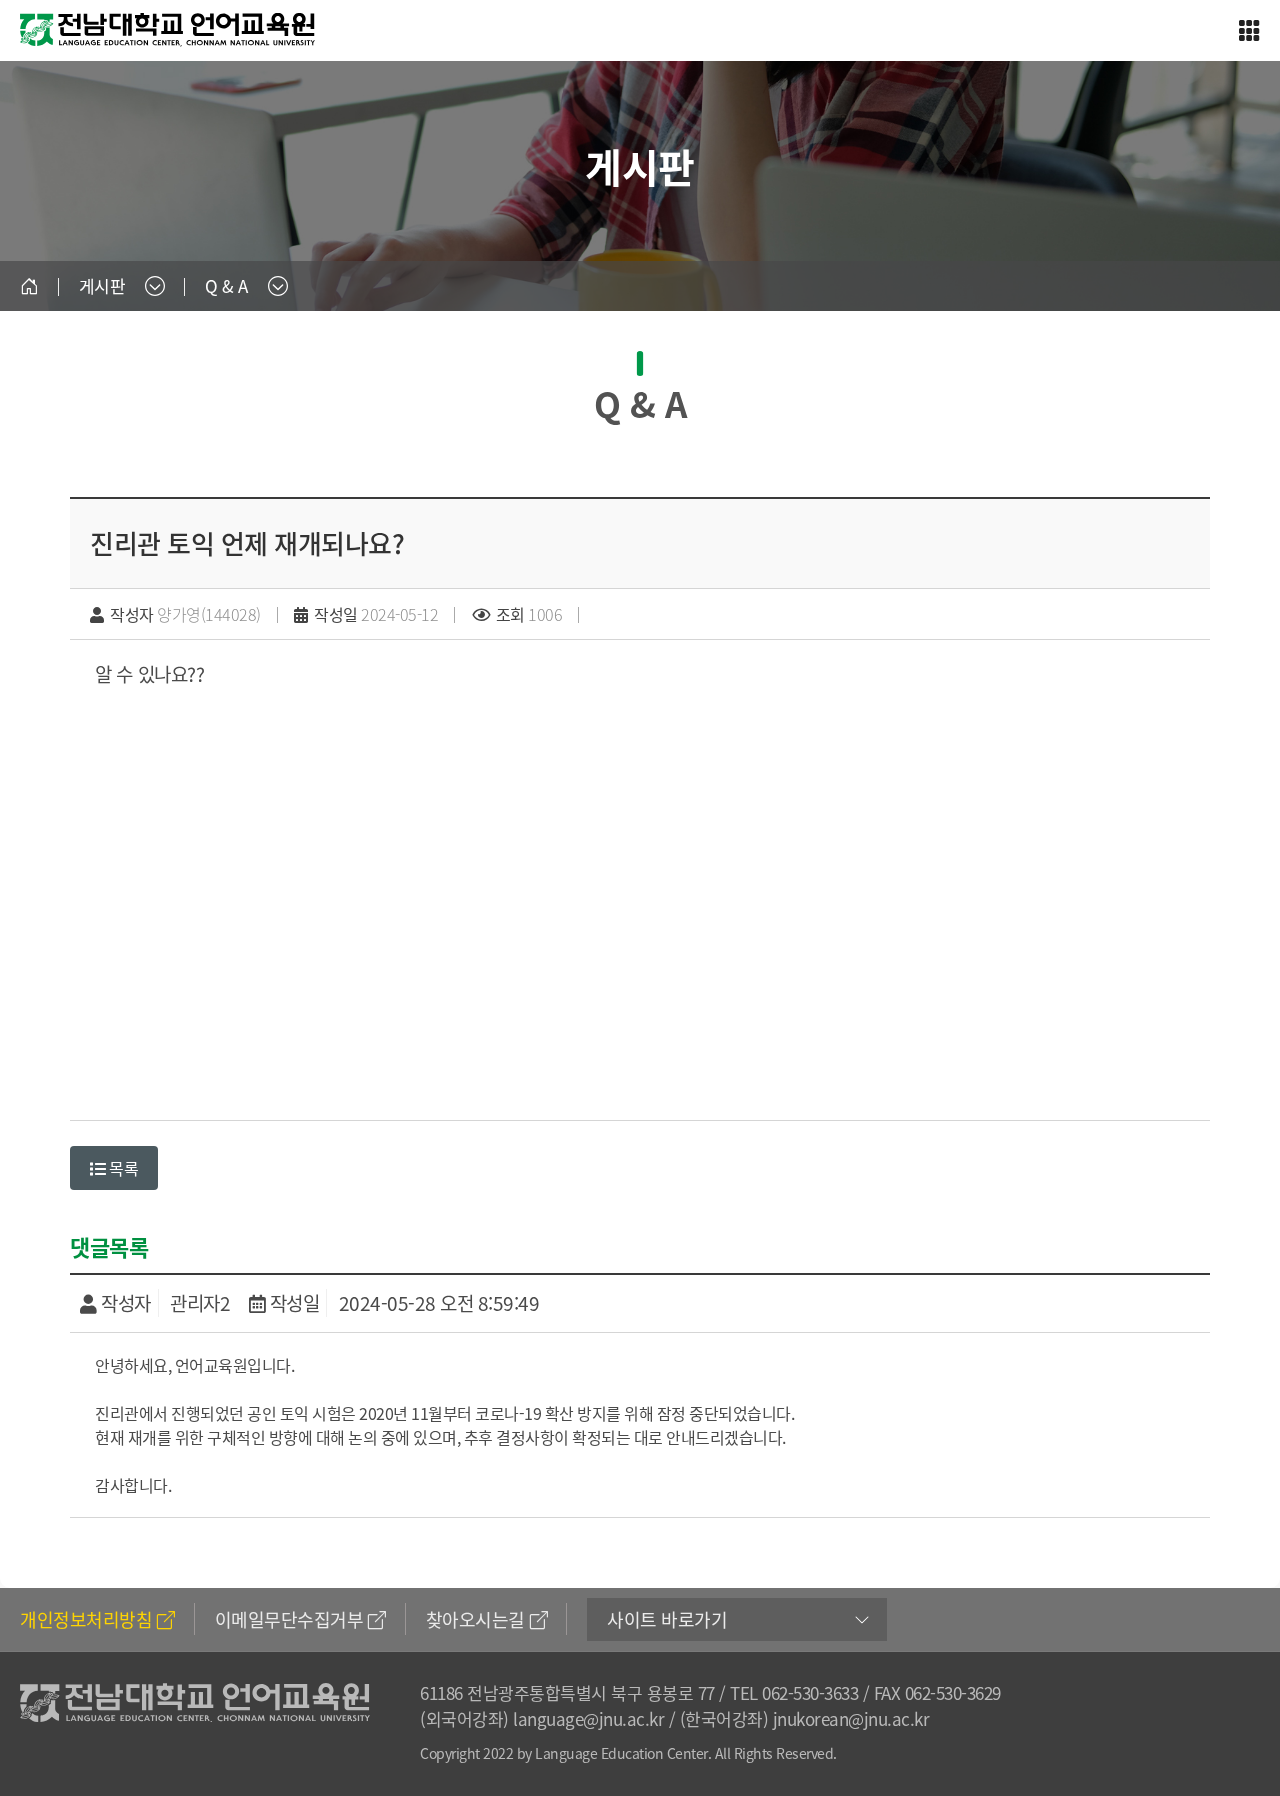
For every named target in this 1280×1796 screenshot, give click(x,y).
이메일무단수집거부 (289, 1619)
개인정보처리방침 (86, 1619)
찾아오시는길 (475, 1619)
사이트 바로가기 (667, 1619)
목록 (122, 1168)
